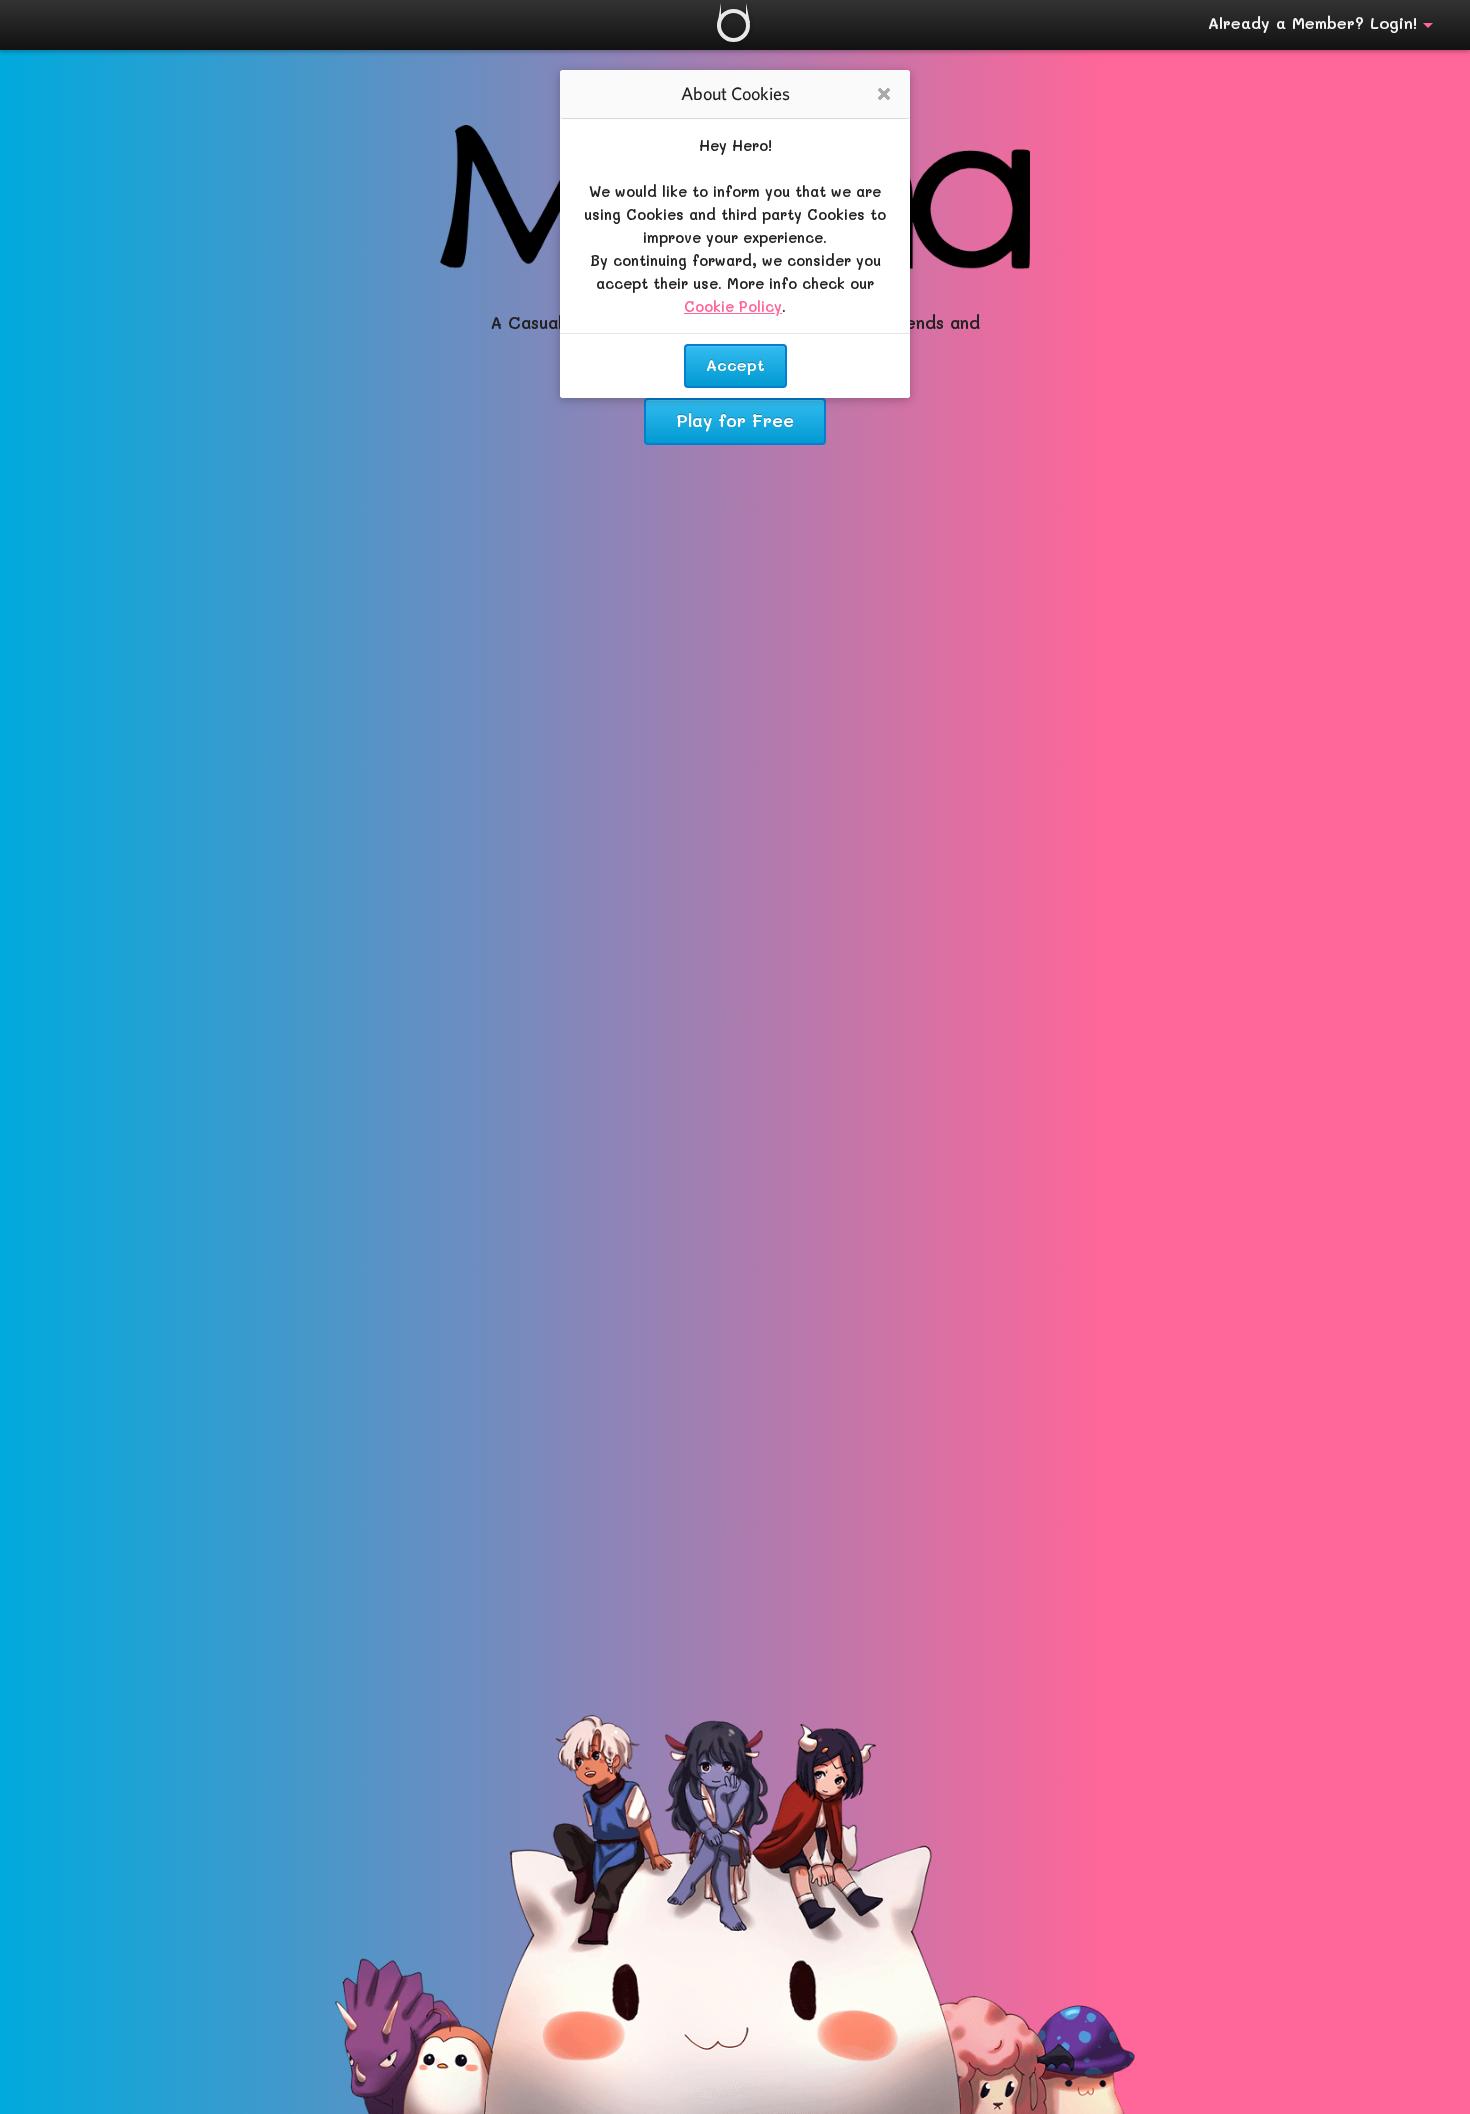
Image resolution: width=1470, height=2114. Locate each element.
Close (884, 95)
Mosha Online (733, 25)
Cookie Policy (733, 306)
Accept (735, 364)
